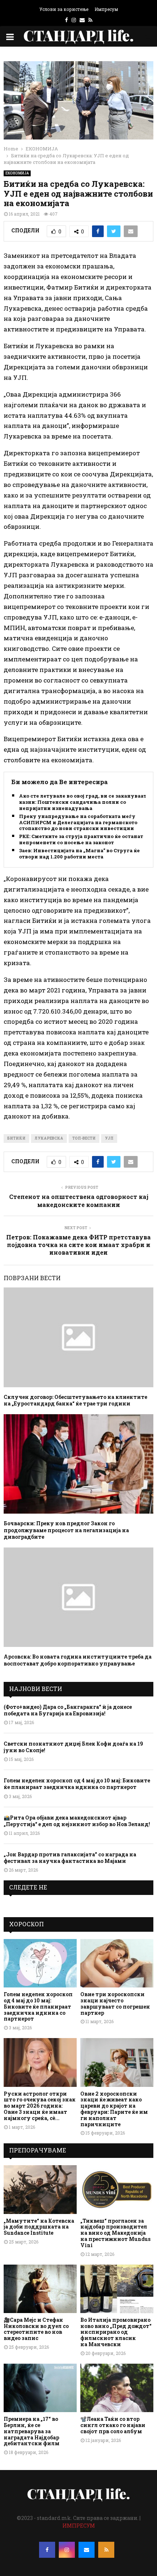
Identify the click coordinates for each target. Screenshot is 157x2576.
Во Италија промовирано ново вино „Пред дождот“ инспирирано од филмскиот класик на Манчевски (116, 2332)
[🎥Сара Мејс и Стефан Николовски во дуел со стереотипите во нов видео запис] (40, 2289)
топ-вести (84, 1138)
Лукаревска (49, 1138)
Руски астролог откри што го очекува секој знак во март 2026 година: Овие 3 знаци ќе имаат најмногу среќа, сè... (40, 2106)
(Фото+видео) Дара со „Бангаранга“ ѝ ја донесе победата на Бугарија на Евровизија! (68, 1710)
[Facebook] (47, 2550)
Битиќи (16, 1138)
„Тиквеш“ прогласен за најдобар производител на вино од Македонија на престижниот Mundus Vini (115, 2233)
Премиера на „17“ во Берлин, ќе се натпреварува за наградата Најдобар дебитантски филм (32, 2431)
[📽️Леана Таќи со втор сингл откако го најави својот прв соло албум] (117, 2388)
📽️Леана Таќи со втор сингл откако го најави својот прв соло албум (113, 2425)
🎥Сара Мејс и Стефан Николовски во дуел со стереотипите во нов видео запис (36, 2329)
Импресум (106, 9)
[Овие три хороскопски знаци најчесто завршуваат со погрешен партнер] (117, 1963)
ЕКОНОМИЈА (17, 173)
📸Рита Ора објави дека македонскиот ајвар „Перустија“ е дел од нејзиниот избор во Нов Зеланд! (77, 1821)
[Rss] (106, 2550)
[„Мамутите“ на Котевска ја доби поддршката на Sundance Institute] (40, 2189)
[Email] (87, 2550)
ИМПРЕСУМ (79, 2526)
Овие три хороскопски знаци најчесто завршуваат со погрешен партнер (115, 2003)
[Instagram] (67, 2550)
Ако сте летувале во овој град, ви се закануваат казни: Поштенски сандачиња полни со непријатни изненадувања (83, 802)
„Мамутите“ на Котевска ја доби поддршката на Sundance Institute (39, 2227)
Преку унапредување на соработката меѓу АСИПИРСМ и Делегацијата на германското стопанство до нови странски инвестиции (78, 823)
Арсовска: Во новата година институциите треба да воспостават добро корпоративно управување (78, 1660)
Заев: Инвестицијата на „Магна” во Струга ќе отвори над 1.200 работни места (79, 854)
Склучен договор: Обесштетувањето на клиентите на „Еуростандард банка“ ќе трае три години (75, 1400)
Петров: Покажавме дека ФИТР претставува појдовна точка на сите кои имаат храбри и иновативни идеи (78, 1245)
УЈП (109, 1138)
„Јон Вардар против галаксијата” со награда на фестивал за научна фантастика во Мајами (70, 1858)
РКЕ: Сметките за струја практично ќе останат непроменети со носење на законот (81, 839)
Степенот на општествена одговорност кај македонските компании (79, 1200)
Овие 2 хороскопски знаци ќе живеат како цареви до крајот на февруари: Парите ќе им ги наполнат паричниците (114, 2109)
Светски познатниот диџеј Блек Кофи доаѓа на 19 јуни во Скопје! (73, 1747)
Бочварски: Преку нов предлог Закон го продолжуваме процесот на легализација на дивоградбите (66, 1530)
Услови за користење (64, 9)
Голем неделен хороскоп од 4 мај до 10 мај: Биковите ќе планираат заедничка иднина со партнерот (77, 1784)
